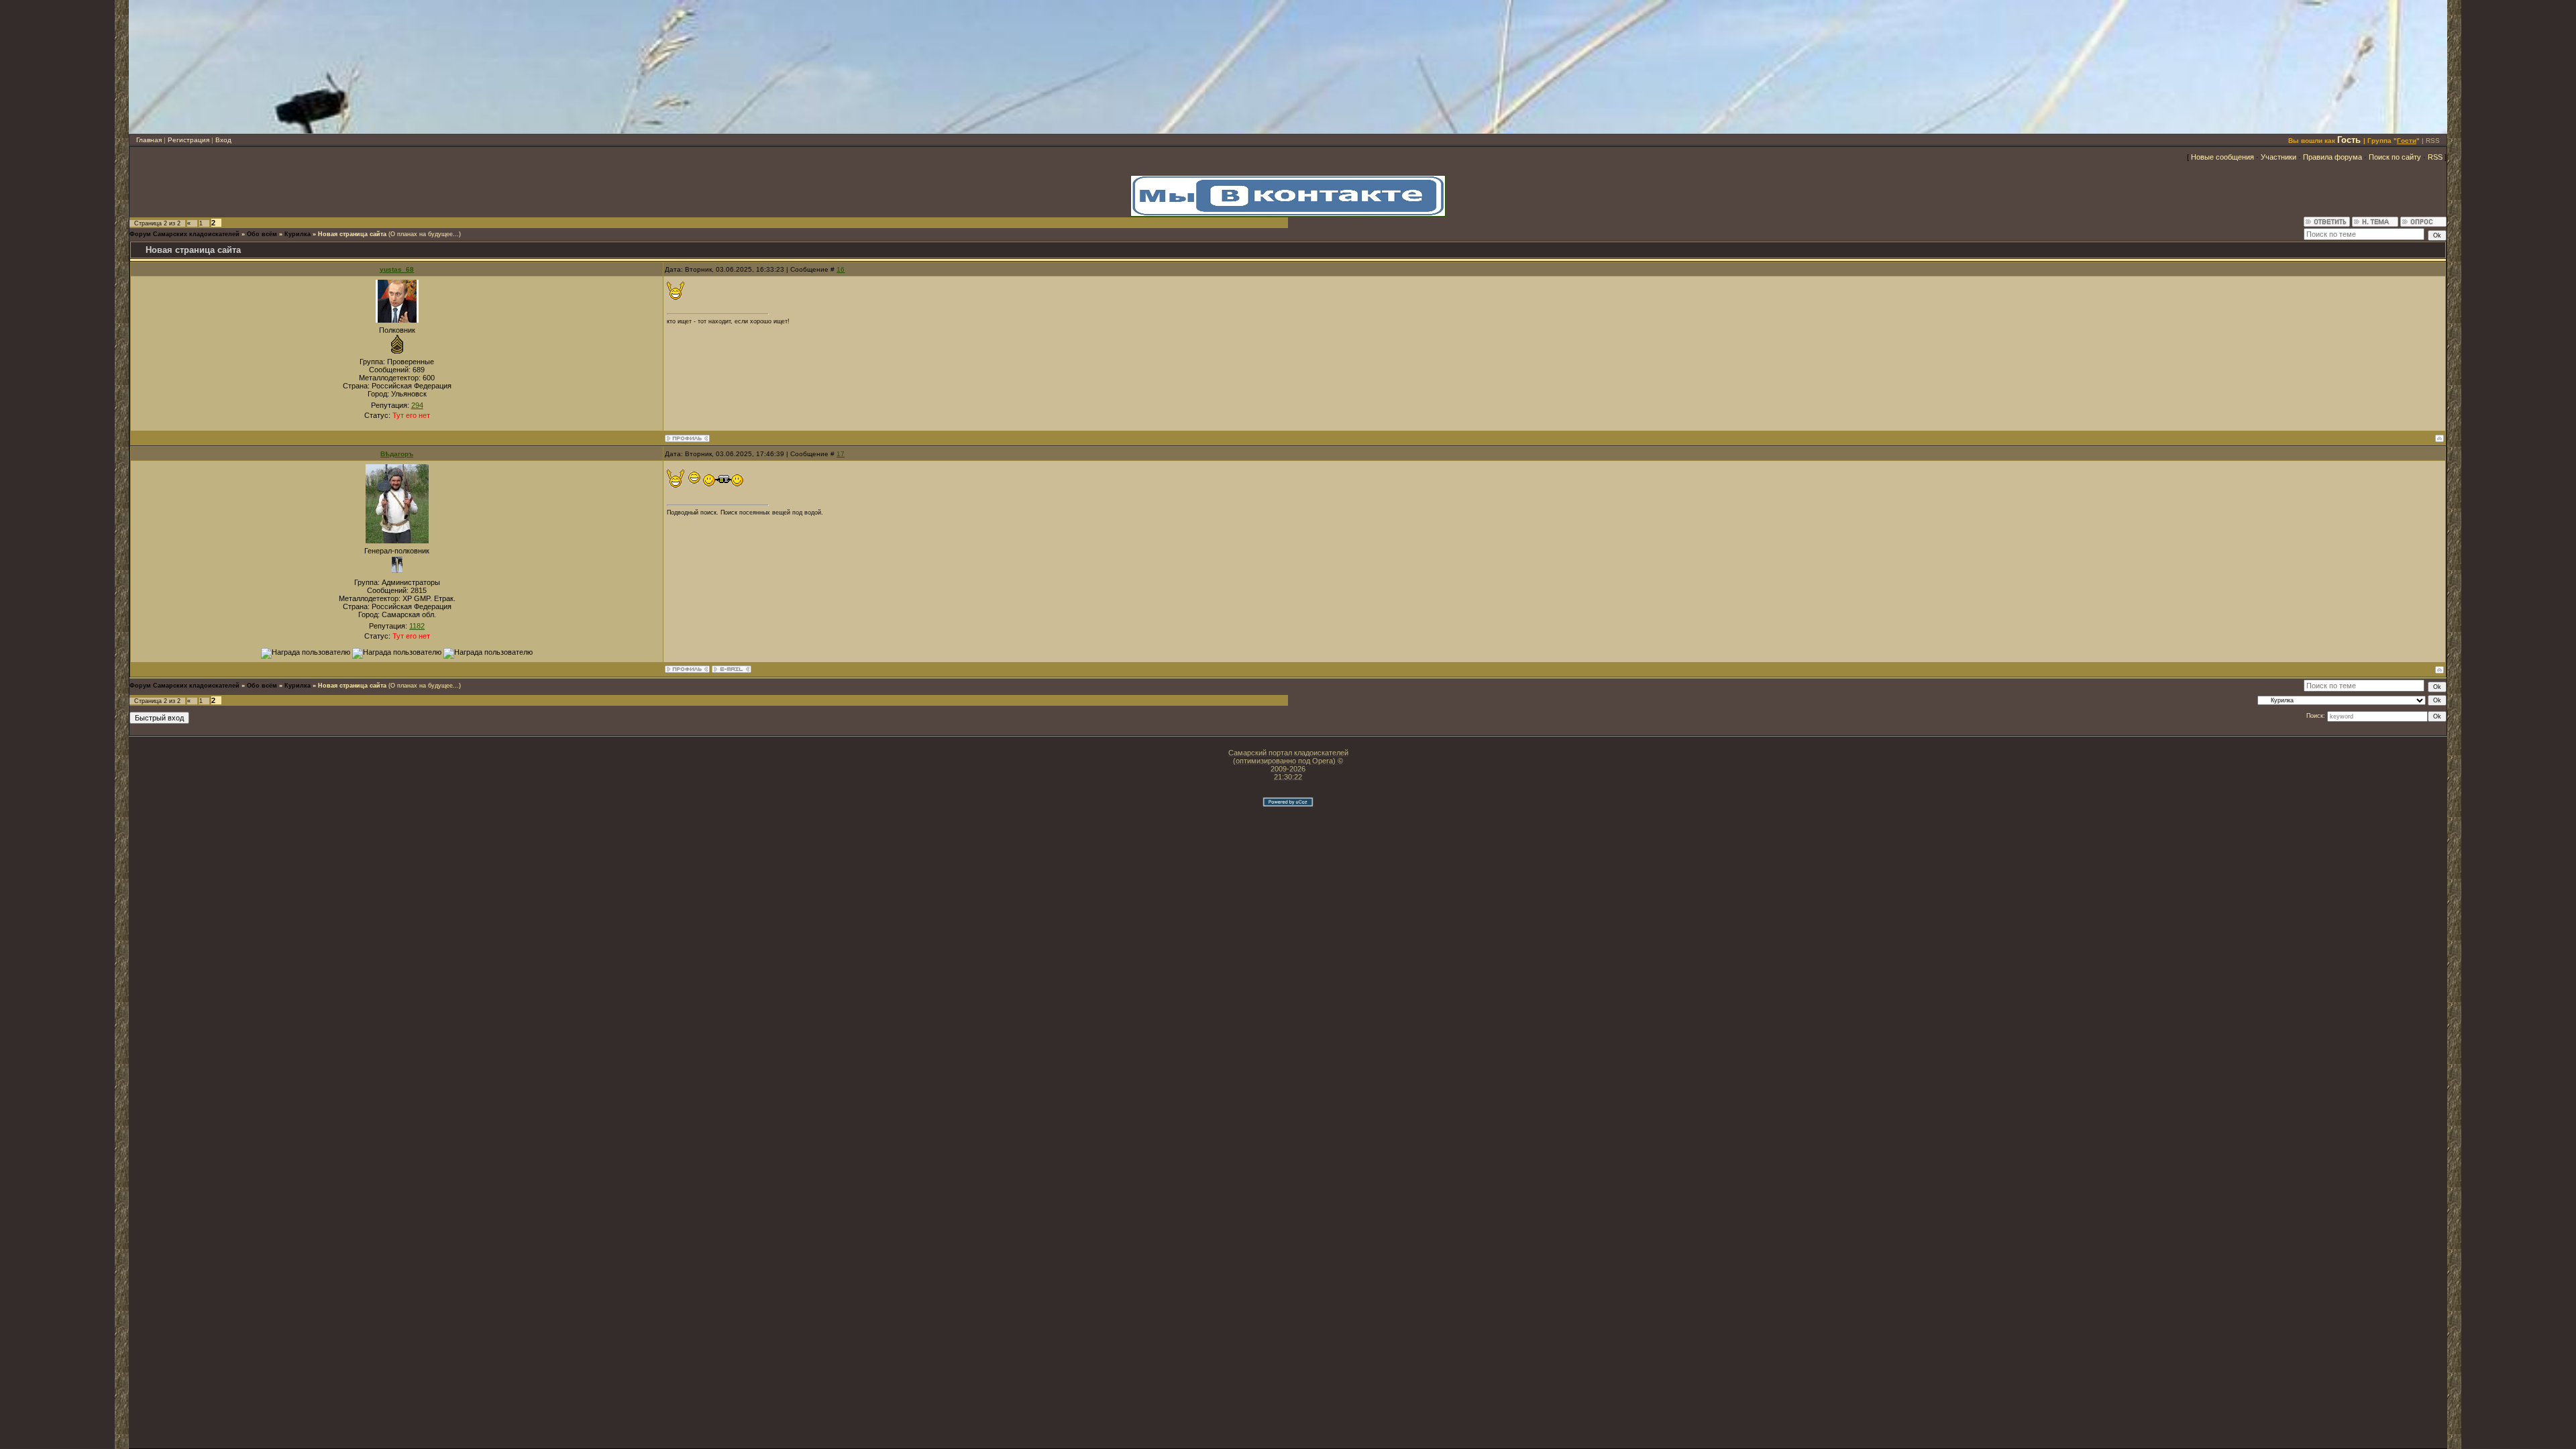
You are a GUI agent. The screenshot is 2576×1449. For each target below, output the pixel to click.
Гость (2349, 140)
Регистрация (189, 140)
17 (841, 454)
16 (841, 269)
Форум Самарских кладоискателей (184, 234)
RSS (2433, 141)
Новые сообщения (2222, 157)
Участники (2278, 157)
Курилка (298, 234)
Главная (149, 140)
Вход (223, 140)
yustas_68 (397, 269)
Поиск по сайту (2395, 157)
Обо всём (262, 234)
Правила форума (2332, 157)
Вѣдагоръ (397, 454)
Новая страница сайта (352, 234)
